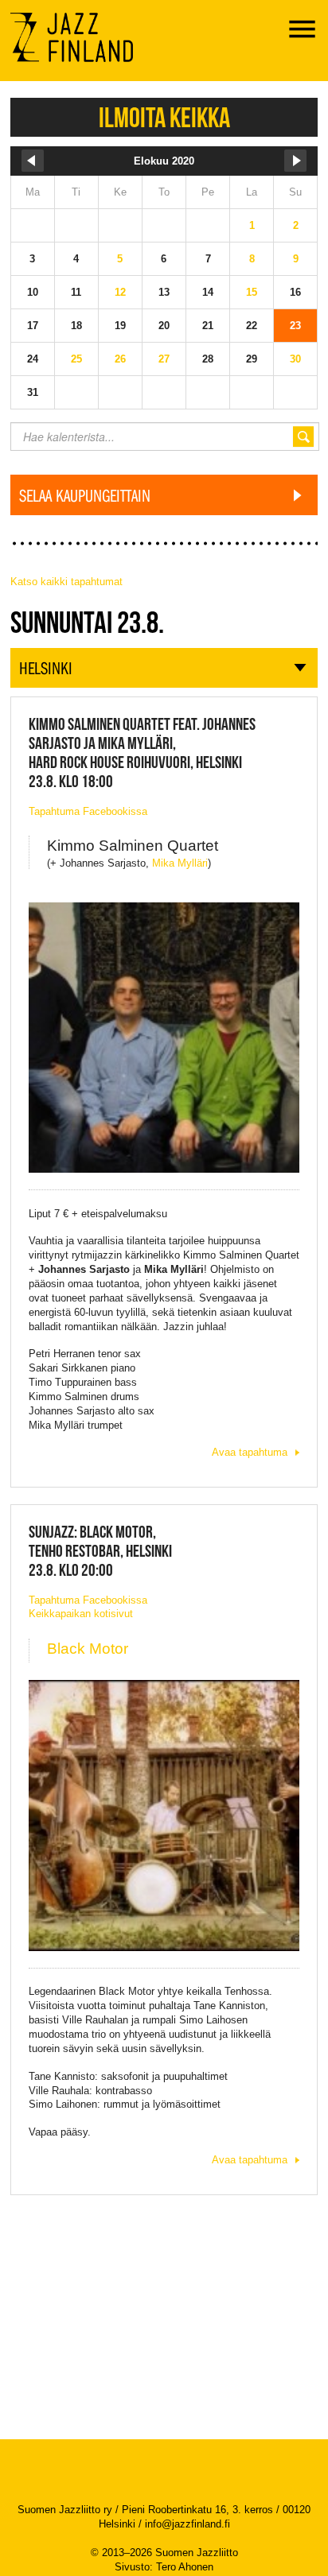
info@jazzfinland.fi (187, 2524)
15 (252, 292)
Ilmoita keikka (164, 117)
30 (295, 359)
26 (120, 359)
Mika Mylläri (180, 863)
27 (164, 359)
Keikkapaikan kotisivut (81, 1614)
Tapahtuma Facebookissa (88, 811)
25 (76, 359)
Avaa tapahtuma (250, 1452)
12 (120, 292)
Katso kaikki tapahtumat (66, 582)
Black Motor (88, 1649)
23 (295, 326)
